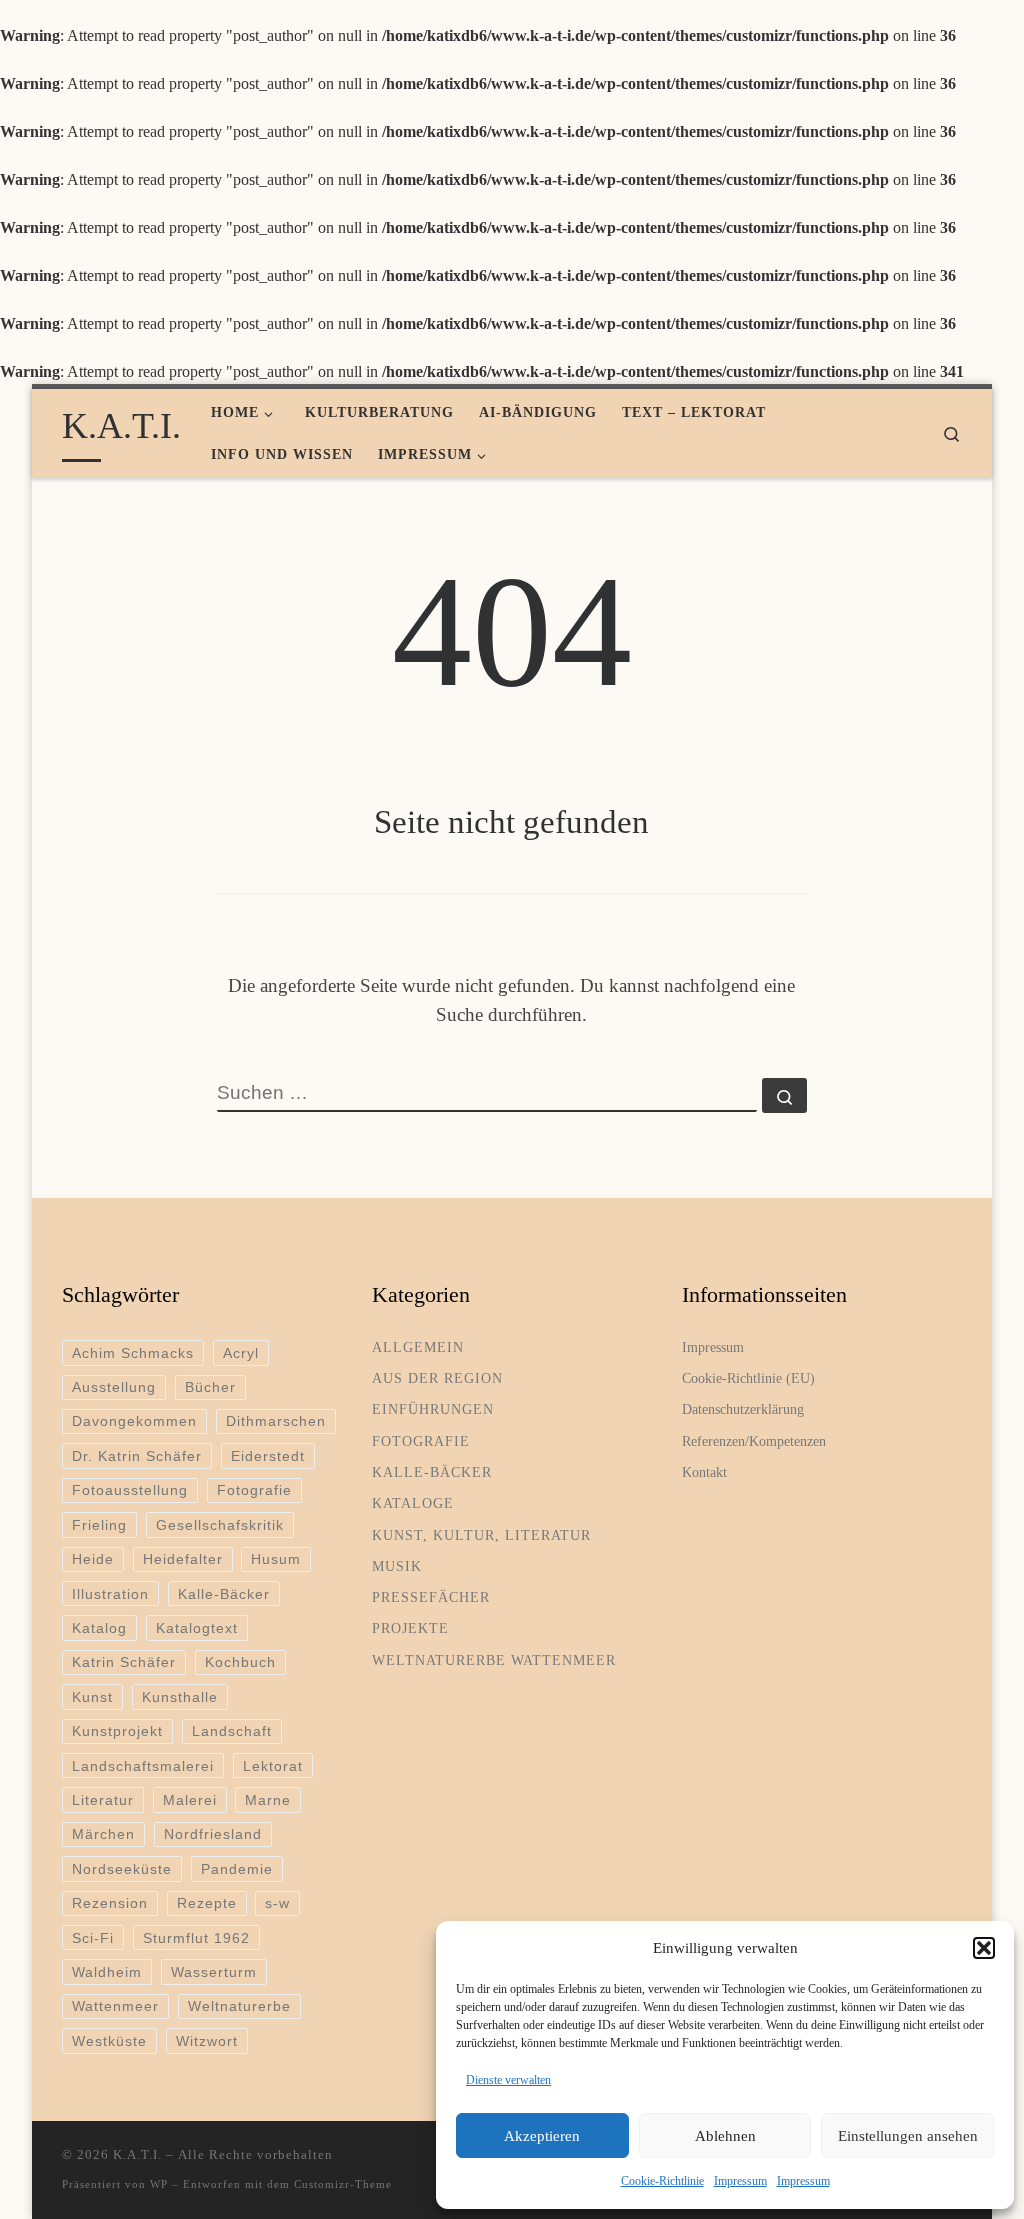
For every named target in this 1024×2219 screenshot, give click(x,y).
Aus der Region (437, 1378)
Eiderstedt (268, 1456)
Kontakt (704, 1472)
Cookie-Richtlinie (662, 2181)
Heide (93, 1559)
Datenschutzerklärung (743, 1409)
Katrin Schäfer (124, 1662)
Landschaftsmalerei (143, 1766)
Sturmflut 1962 (196, 1938)
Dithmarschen (276, 1421)
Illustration (110, 1594)
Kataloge (413, 1503)
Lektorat (273, 1766)
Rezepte (207, 1903)
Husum (276, 1559)
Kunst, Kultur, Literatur (481, 1535)
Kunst (92, 1697)
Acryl (241, 1353)
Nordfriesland (213, 1834)
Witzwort (207, 2041)
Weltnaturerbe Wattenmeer (494, 1660)
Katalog (99, 1628)
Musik (397, 1566)
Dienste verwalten (508, 2080)
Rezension (110, 1903)
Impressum (740, 2181)
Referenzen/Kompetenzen (754, 1441)
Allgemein (418, 1347)
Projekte (410, 1628)
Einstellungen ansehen (908, 2136)
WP (159, 2184)
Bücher (210, 1387)
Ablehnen (725, 2136)
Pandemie (237, 1869)
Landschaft (232, 1731)
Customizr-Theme (343, 2184)
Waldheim (107, 1972)
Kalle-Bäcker (224, 1594)
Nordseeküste (122, 1869)
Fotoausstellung (130, 1490)
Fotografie (254, 1490)
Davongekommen (134, 1421)
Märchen (103, 1834)
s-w (277, 1903)
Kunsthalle (180, 1697)
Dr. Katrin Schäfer (137, 1456)
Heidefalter (183, 1559)
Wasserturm (214, 1972)
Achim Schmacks (133, 1353)
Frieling (99, 1525)
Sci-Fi (93, 1938)
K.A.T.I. (137, 2154)
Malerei (190, 1800)
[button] (984, 1948)
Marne (268, 1800)
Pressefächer (431, 1597)
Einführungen (433, 1409)
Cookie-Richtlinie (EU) (748, 1378)
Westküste (109, 2041)
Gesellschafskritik (220, 1525)
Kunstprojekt (117, 1731)
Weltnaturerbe (239, 2006)
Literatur (103, 1800)
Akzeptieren (542, 2136)
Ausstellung (114, 1387)
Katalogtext (197, 1628)
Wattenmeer (115, 2006)
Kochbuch (240, 1662)
